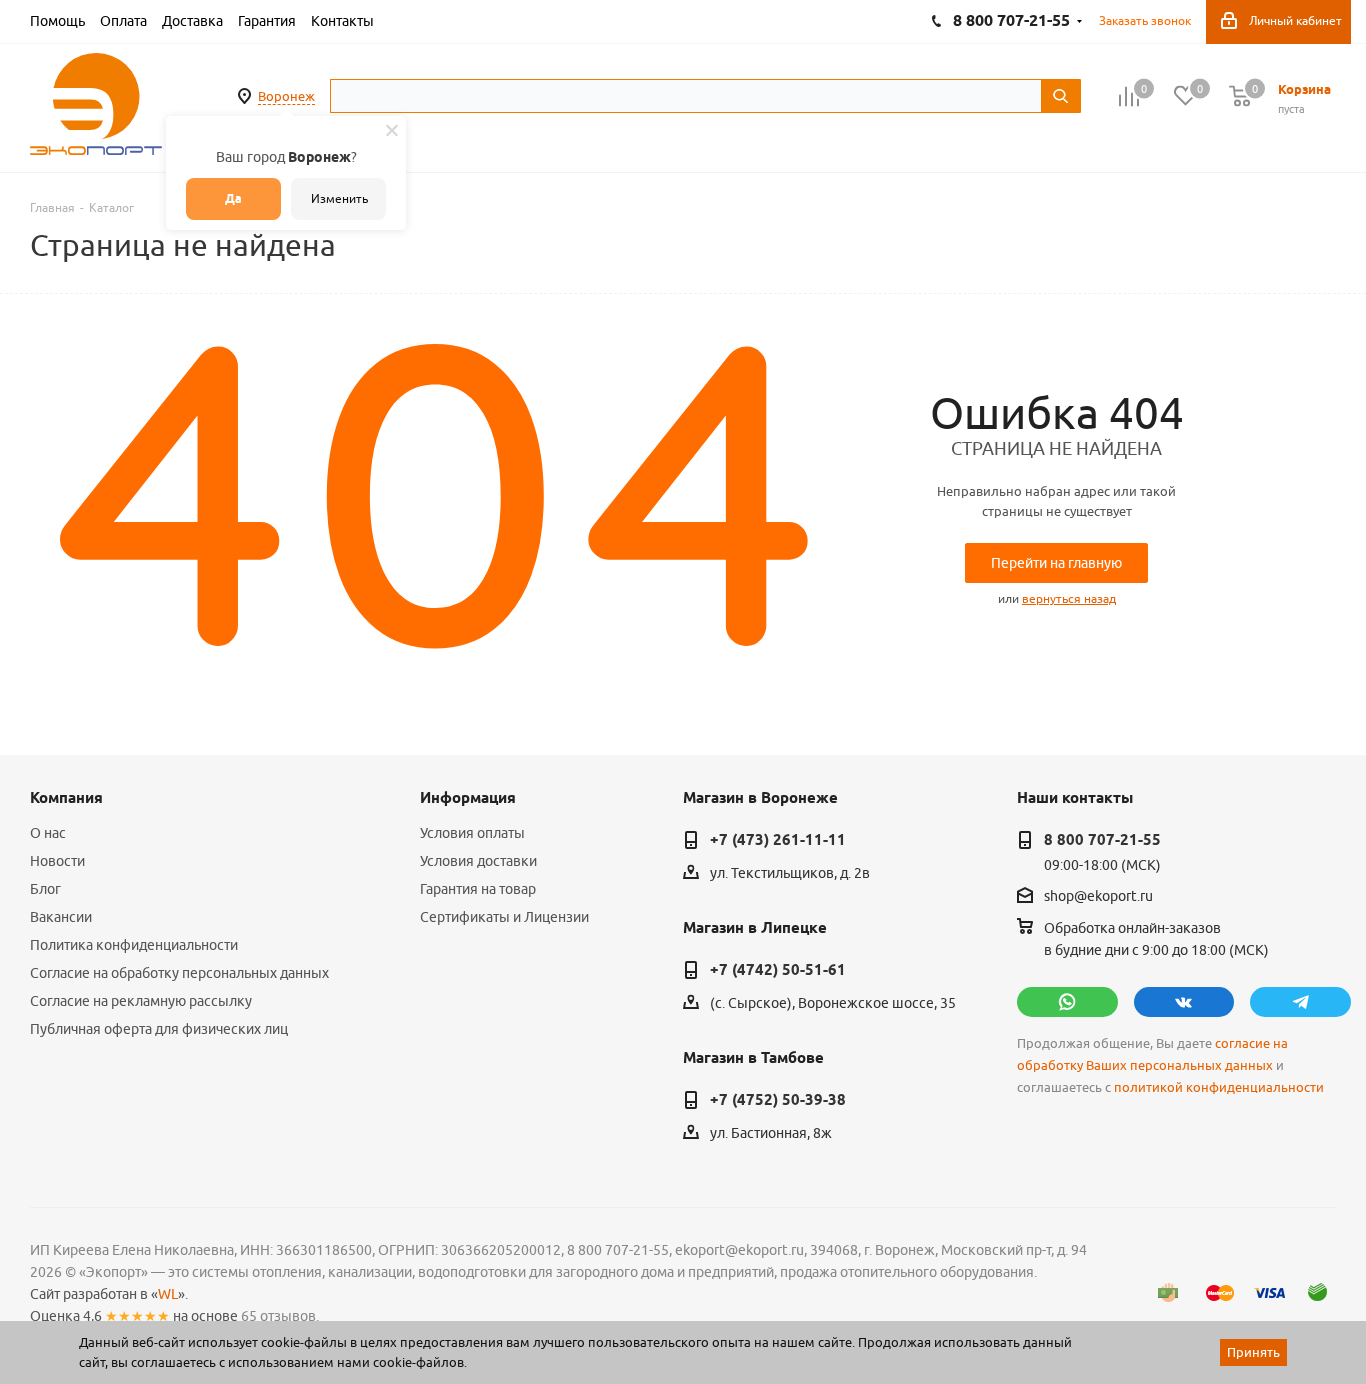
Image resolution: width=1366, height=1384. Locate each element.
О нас (48, 833)
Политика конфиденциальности (134, 945)
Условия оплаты (472, 833)
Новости (57, 861)
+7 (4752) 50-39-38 (778, 1100)
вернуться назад (1069, 598)
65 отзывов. (280, 1316)
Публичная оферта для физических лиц (159, 1029)
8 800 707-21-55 (1102, 840)
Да (233, 198)
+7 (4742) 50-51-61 (778, 970)
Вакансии (61, 917)
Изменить (339, 198)
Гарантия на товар (478, 889)
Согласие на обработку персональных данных (179, 973)
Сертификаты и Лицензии (504, 917)
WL (168, 1294)
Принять (1253, 1352)
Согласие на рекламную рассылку (141, 1001)
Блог (45, 889)
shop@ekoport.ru (1098, 896)
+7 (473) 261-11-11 (778, 840)
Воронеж (286, 96)
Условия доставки (478, 861)
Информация (468, 798)
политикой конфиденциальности (1219, 1087)
